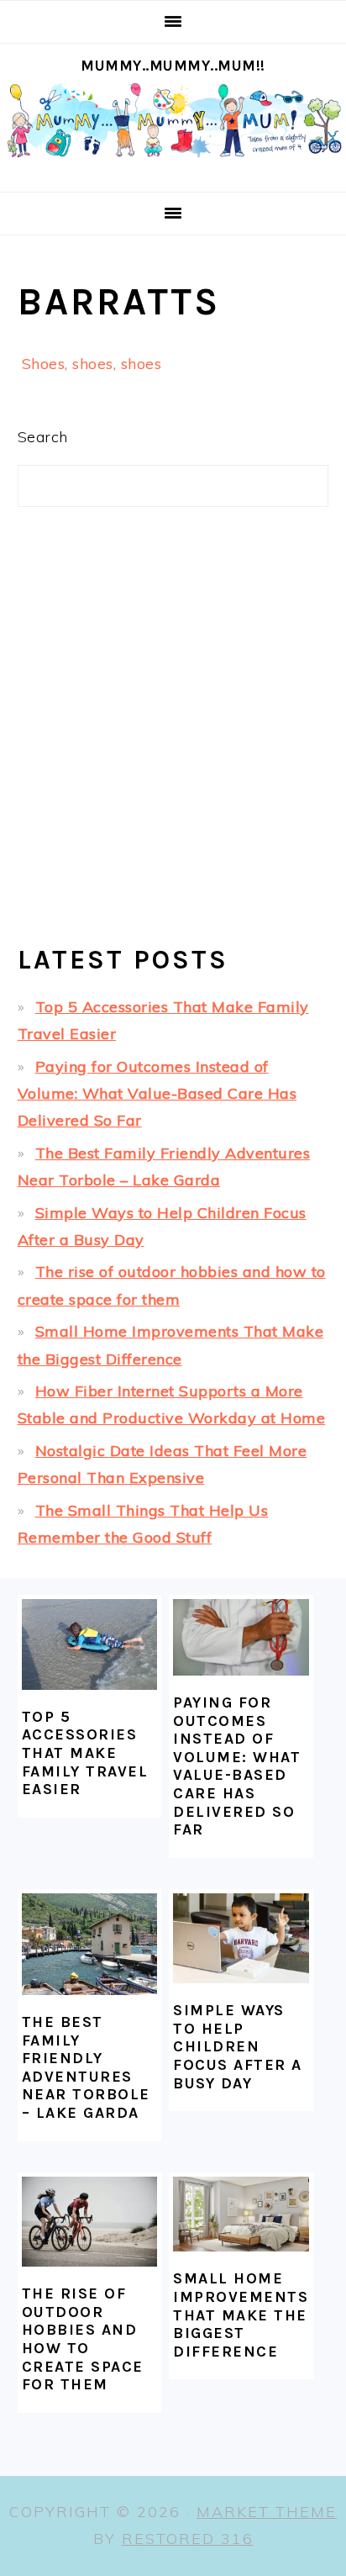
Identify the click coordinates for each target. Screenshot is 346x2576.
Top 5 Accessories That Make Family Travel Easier (85, 1753)
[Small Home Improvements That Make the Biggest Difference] (241, 2214)
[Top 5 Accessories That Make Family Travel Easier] (90, 1644)
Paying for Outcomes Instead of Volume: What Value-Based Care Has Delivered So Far (157, 1094)
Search (43, 437)
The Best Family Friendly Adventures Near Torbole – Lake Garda (86, 2067)
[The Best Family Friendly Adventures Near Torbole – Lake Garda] (90, 1944)
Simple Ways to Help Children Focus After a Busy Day (238, 2046)
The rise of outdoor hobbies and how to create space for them (83, 2339)
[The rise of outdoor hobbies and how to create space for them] (90, 2222)
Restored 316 (188, 2539)
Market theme (267, 2512)
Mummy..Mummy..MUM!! (173, 66)
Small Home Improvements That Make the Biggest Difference (241, 2315)
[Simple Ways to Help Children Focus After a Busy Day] (241, 1938)
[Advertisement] (173, 740)
